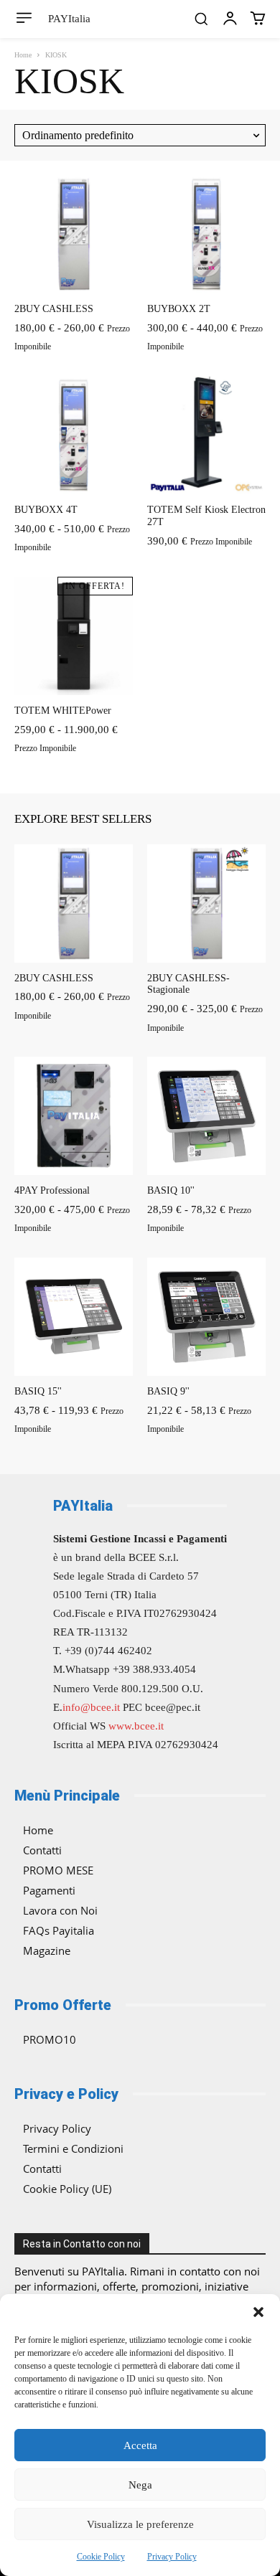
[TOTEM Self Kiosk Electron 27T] (206, 435)
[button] (258, 2312)
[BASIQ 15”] (74, 1317)
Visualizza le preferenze (140, 2524)
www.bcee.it (136, 1726)
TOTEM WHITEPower (63, 711)
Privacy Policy (172, 2557)
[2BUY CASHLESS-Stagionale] (206, 904)
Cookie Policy (101, 2557)
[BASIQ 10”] (206, 1116)
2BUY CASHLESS (54, 309)
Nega (140, 2485)
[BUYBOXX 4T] (74, 435)
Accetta (140, 2445)
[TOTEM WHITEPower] (74, 636)
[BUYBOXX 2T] (206, 234)
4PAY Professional (52, 1190)
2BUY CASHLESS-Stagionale (188, 984)
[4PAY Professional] (74, 1116)
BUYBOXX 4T (46, 510)
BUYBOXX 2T (179, 309)
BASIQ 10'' (171, 1190)
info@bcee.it (91, 1707)
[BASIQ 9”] (206, 1317)
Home (23, 55)
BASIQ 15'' (38, 1391)
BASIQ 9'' (168, 1391)
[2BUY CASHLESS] (74, 234)
